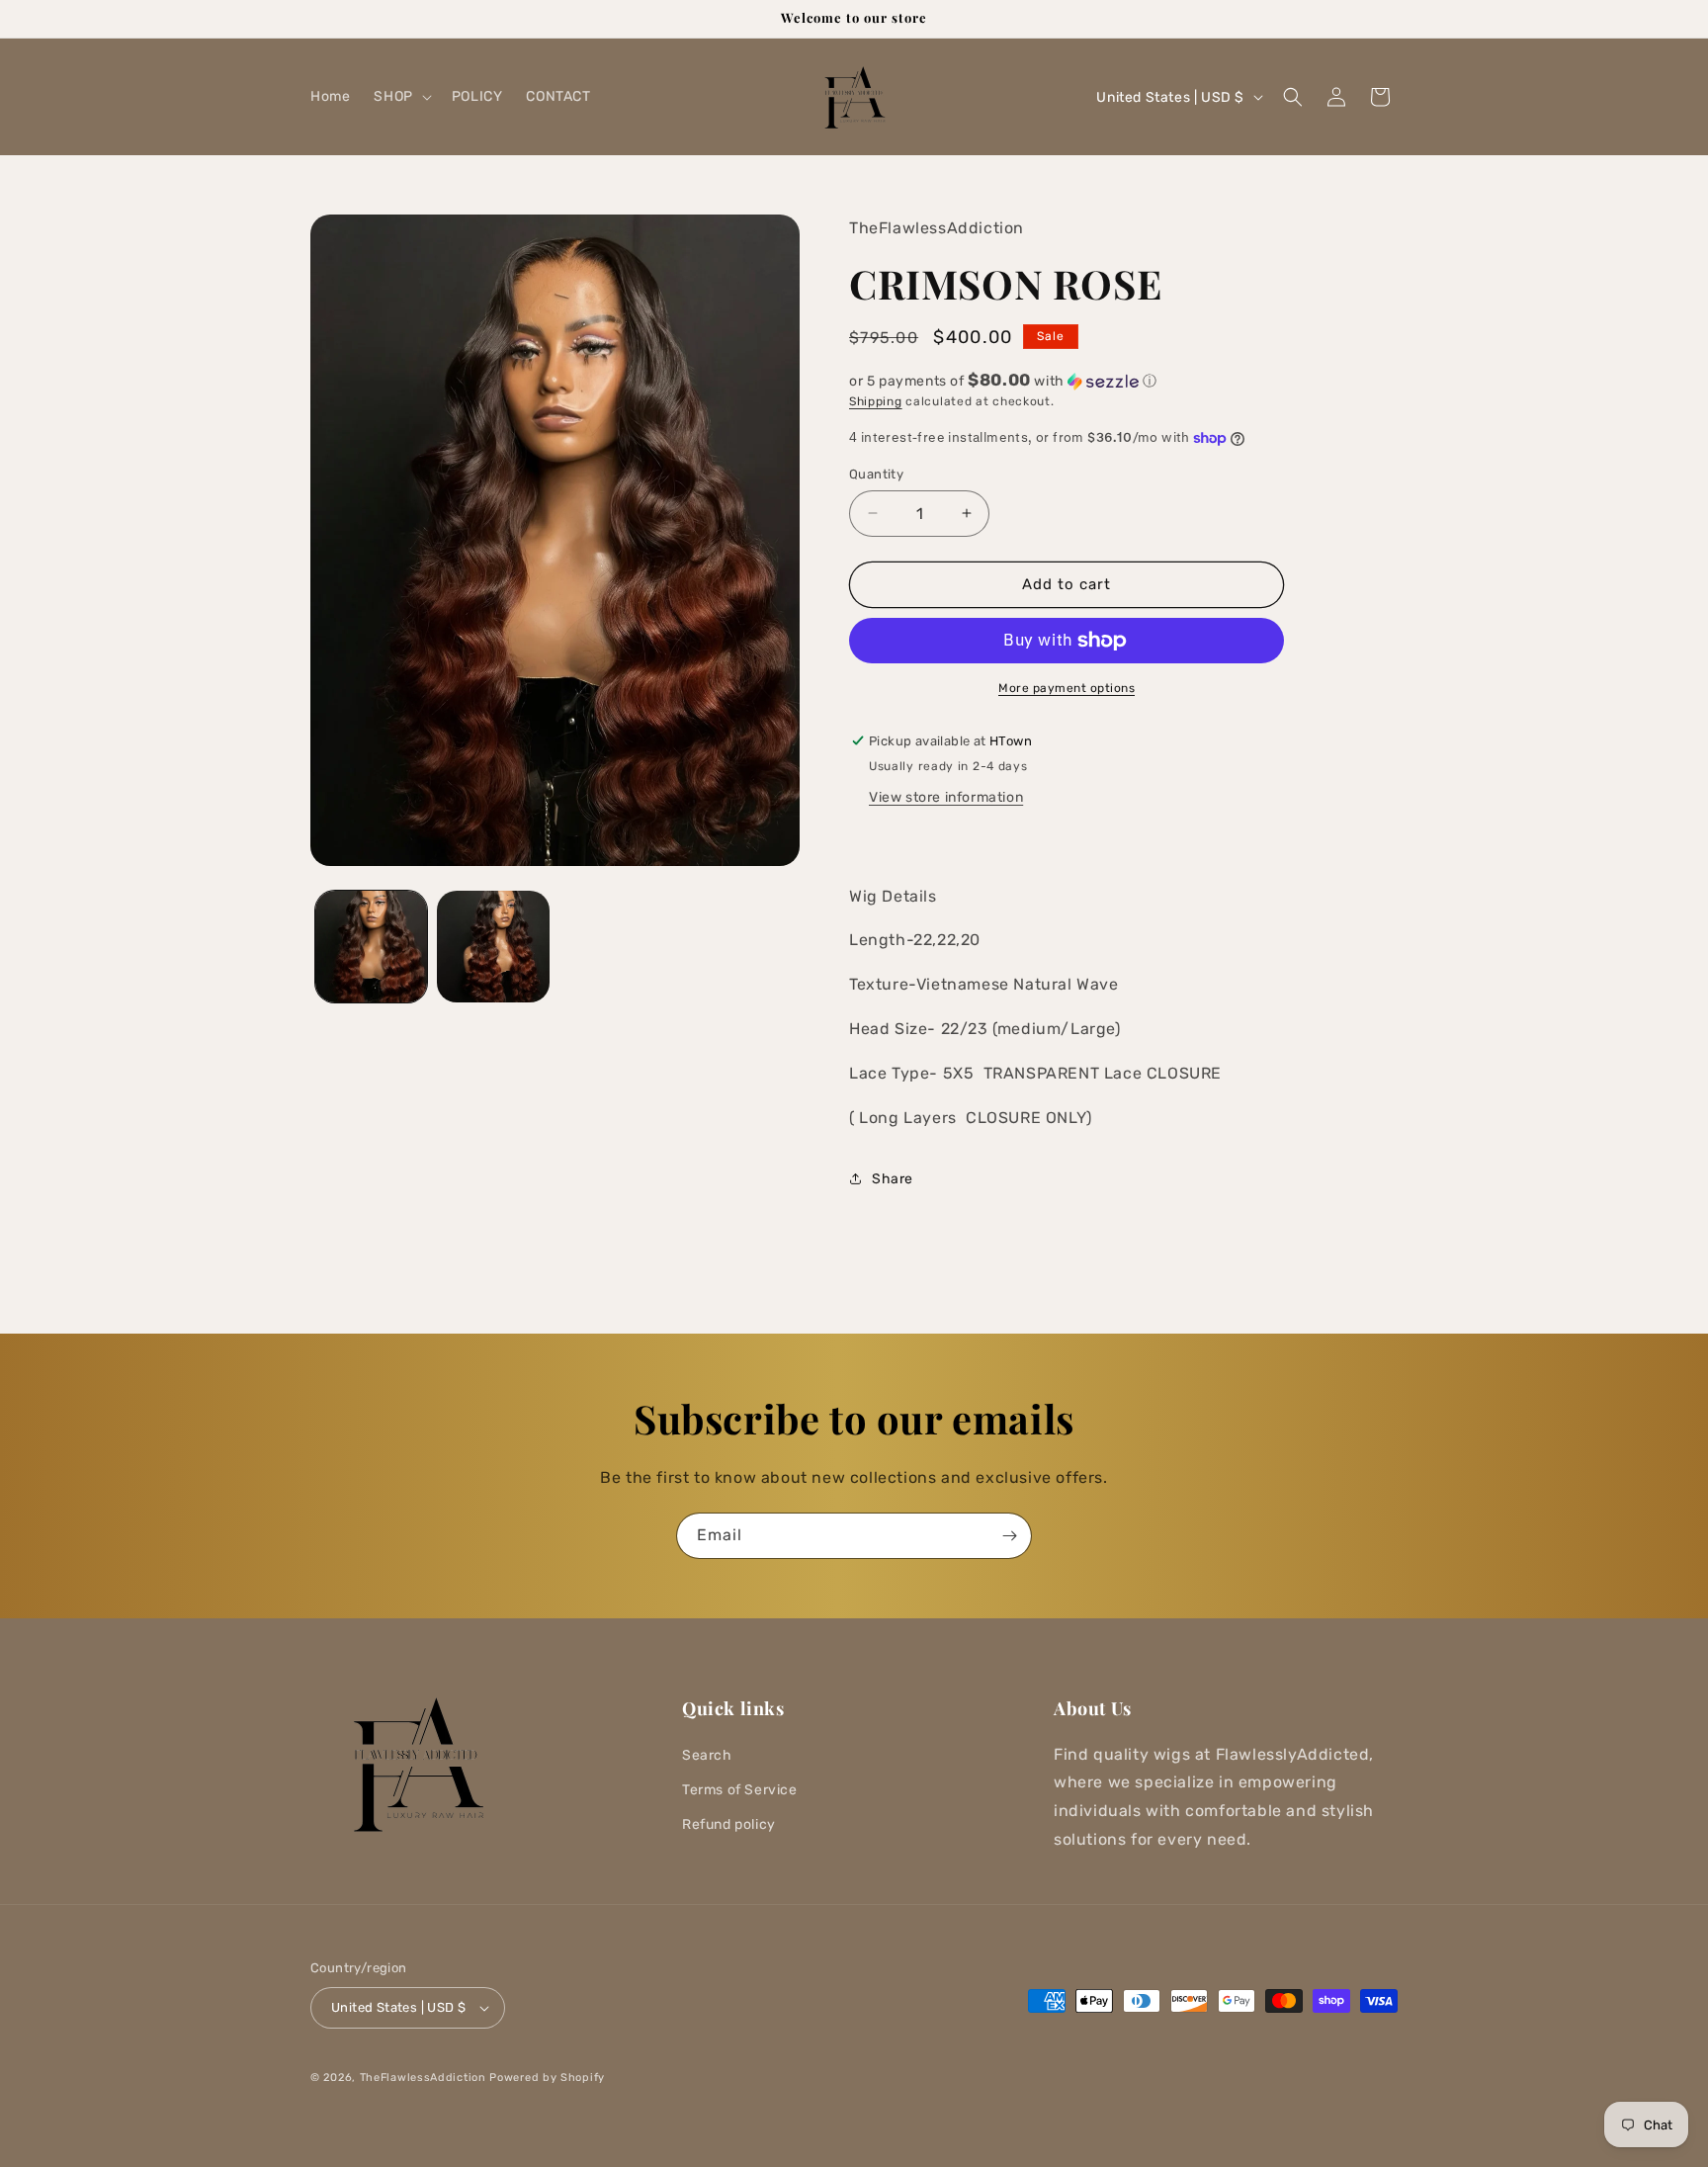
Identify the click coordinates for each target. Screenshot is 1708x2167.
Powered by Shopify (547, 2078)
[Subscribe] (1009, 1536)
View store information (946, 797)
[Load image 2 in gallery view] (493, 947)
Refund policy (729, 1824)
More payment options (1067, 688)
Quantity (876, 474)
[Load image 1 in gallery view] (371, 947)
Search (707, 1755)
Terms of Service (740, 1790)
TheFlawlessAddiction (423, 2078)
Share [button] (893, 1179)
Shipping (876, 401)
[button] (400, 97)
